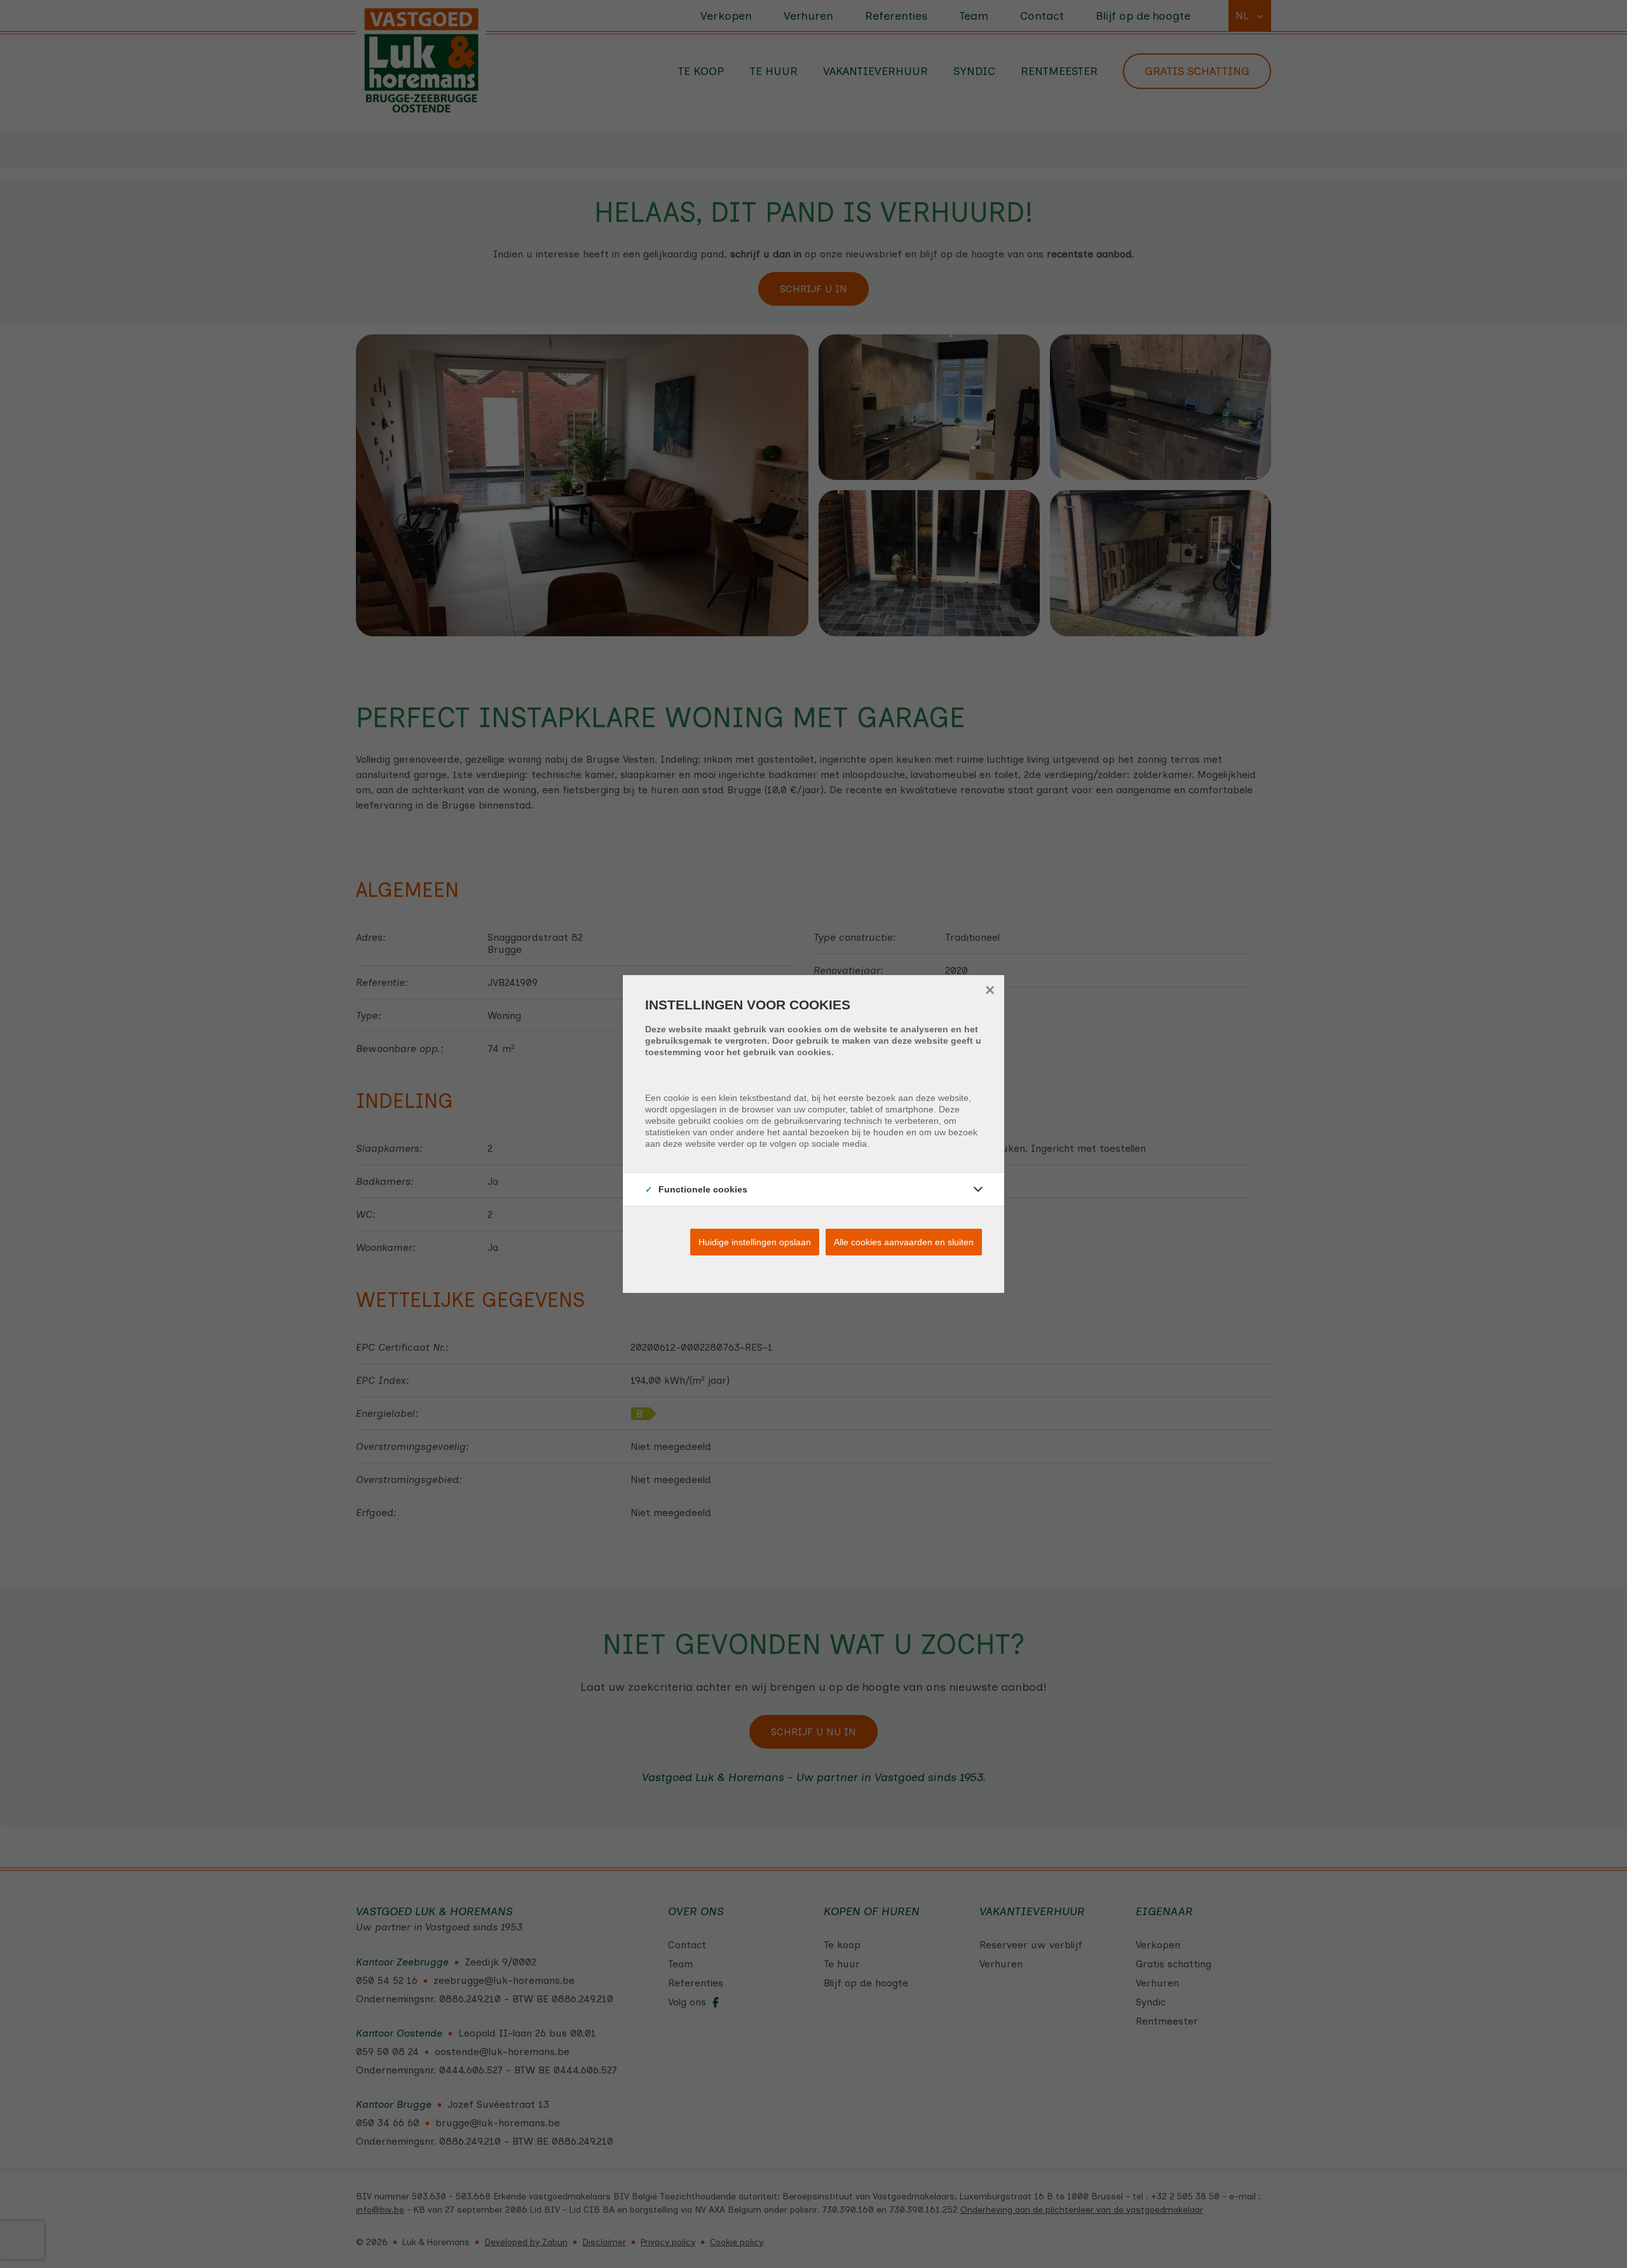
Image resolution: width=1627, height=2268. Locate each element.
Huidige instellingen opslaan (755, 1242)
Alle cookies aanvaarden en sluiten (904, 1242)
